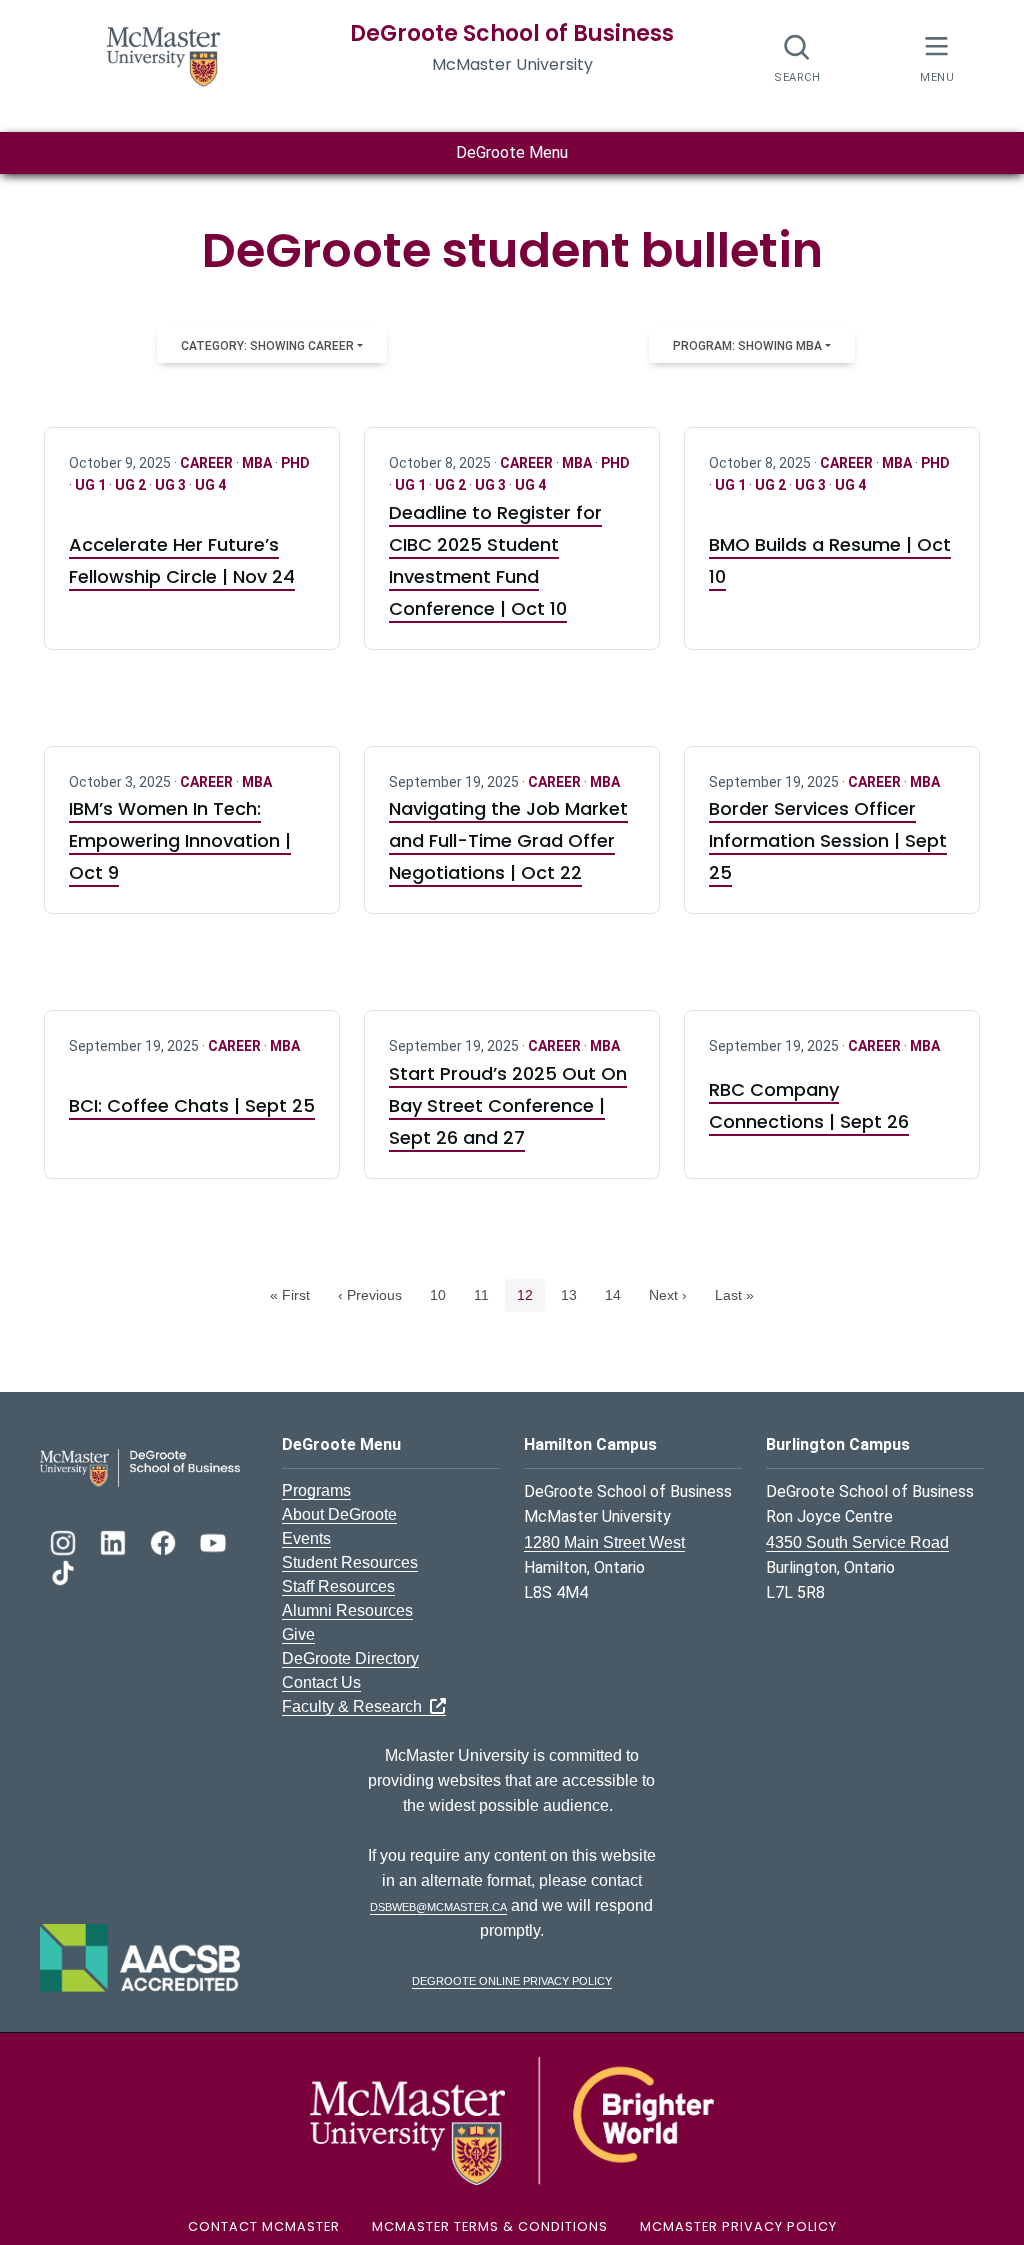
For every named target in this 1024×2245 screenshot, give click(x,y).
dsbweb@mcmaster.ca (438, 1905)
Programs (316, 1490)
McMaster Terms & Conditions (490, 2226)
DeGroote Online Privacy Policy (512, 1979)
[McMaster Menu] (936, 56)
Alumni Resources (347, 1610)
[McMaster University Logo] (512, 2119)
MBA (258, 463)
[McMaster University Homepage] (164, 54)
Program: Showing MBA (747, 346)
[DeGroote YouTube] (213, 1540)
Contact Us (321, 1682)
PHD (295, 463)
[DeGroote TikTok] (63, 1570)
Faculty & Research (356, 1706)
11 (487, 1294)
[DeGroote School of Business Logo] (140, 1466)
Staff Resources (338, 1586)
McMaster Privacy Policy (738, 2226)
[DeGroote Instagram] (65, 1540)
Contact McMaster (264, 2226)
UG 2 (132, 485)
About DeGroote (339, 1514)
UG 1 (92, 485)
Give (298, 1634)
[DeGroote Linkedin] (115, 1540)
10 (443, 1294)
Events (306, 1538)
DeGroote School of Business (512, 33)
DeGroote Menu (512, 152)
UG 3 (172, 485)
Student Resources (350, 1562)
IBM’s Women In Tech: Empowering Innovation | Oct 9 (180, 840)
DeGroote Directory (350, 1658)
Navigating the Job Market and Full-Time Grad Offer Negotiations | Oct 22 (508, 840)
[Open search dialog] (797, 57)
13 (574, 1294)
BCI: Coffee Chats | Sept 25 (192, 1105)
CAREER (208, 463)
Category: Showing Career (267, 346)
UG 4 (210, 485)
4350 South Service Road (857, 1542)
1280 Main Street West (604, 1542)
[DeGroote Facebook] (165, 1540)
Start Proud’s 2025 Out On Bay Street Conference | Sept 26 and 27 (508, 1105)
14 (618, 1294)
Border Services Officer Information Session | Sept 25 (828, 840)
